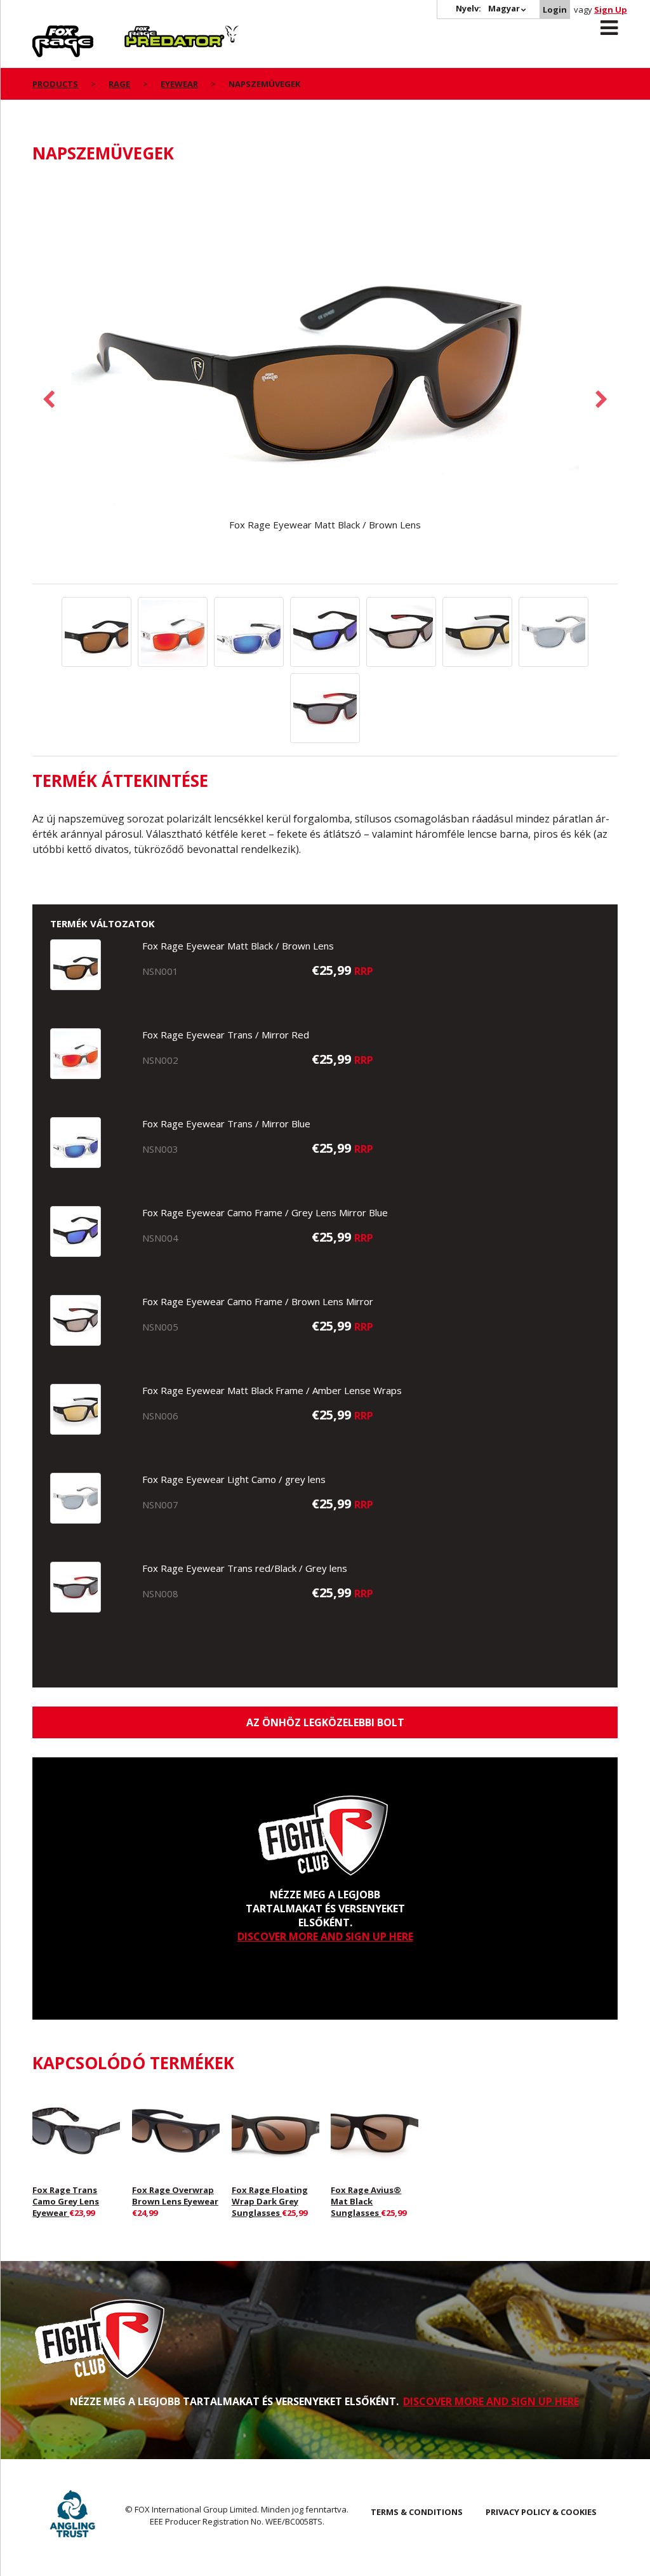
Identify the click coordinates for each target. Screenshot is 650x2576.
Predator (146, 32)
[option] (325, 354)
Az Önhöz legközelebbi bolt (325, 1722)
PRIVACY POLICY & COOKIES (541, 2512)
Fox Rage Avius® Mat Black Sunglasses (366, 2201)
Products (55, 84)
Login (555, 10)
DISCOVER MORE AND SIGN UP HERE (325, 1936)
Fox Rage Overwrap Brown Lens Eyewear (175, 2196)
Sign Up (611, 10)
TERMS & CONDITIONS (417, 2512)
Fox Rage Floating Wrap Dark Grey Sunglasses (270, 2201)
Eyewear (179, 84)
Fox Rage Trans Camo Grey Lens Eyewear (66, 2201)
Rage (44, 32)
